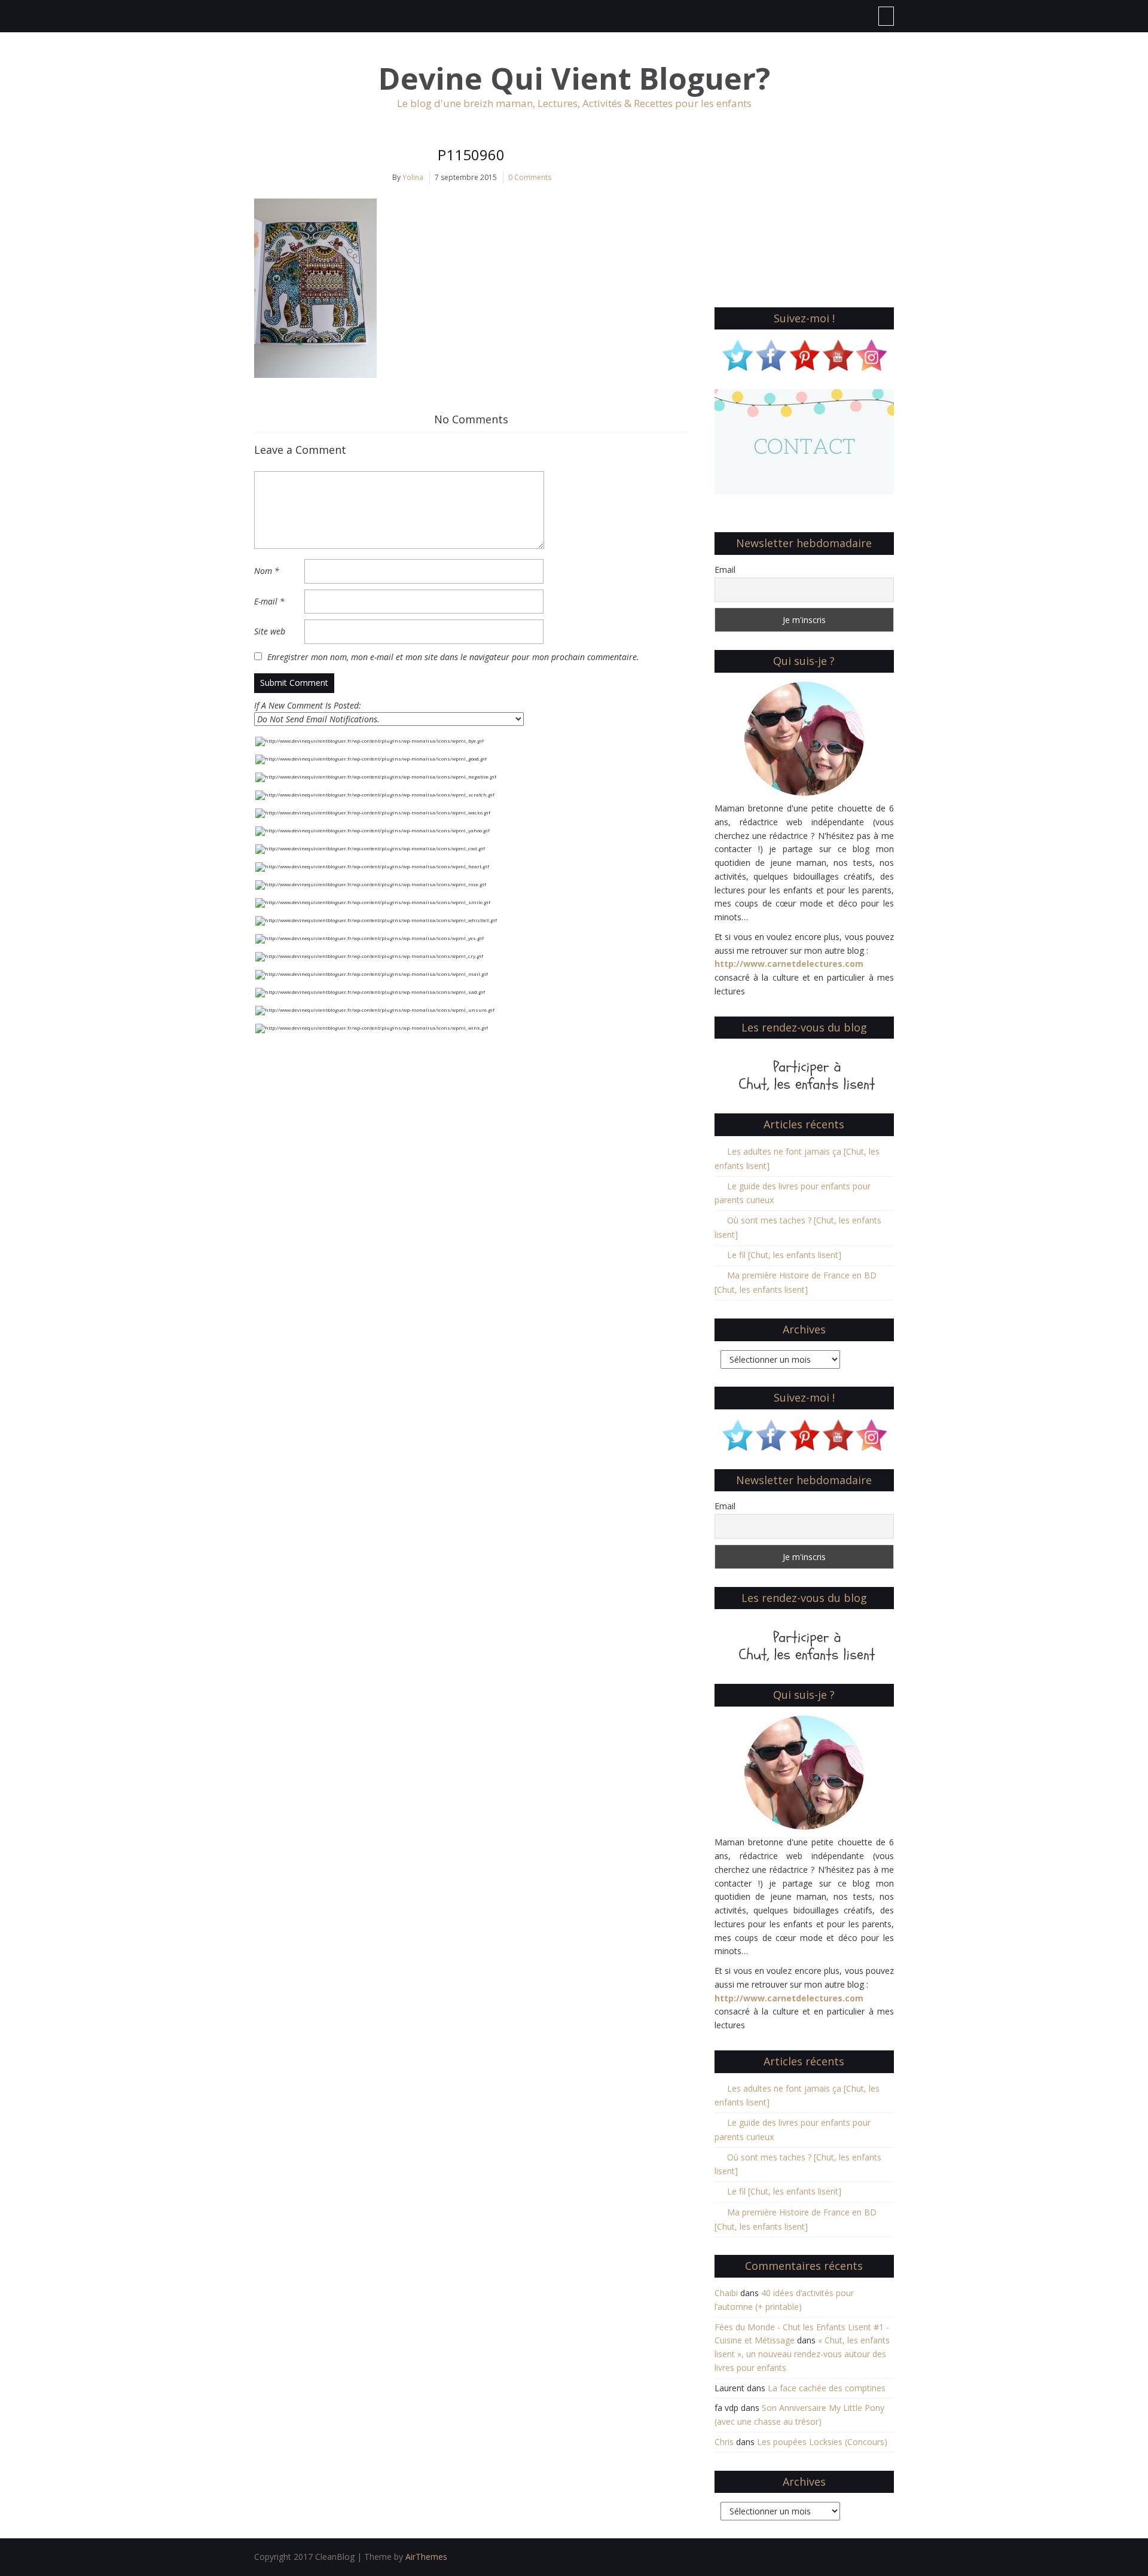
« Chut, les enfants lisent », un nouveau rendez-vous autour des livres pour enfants (802, 2354)
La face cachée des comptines (827, 2388)
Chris (724, 2442)
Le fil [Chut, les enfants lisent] (784, 1255)
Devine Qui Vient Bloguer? (574, 79)
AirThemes (426, 2557)
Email (725, 570)
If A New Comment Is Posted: (308, 705)
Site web (270, 631)
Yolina (413, 177)
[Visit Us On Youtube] (838, 354)
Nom (267, 571)
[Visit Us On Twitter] (737, 354)
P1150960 (471, 155)
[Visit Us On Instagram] (871, 354)
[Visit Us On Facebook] (771, 354)
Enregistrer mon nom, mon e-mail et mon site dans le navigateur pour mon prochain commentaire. (453, 657)
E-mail (269, 601)
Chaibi (726, 2293)
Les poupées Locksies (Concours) (822, 2442)
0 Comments (530, 177)
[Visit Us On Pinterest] (804, 354)
